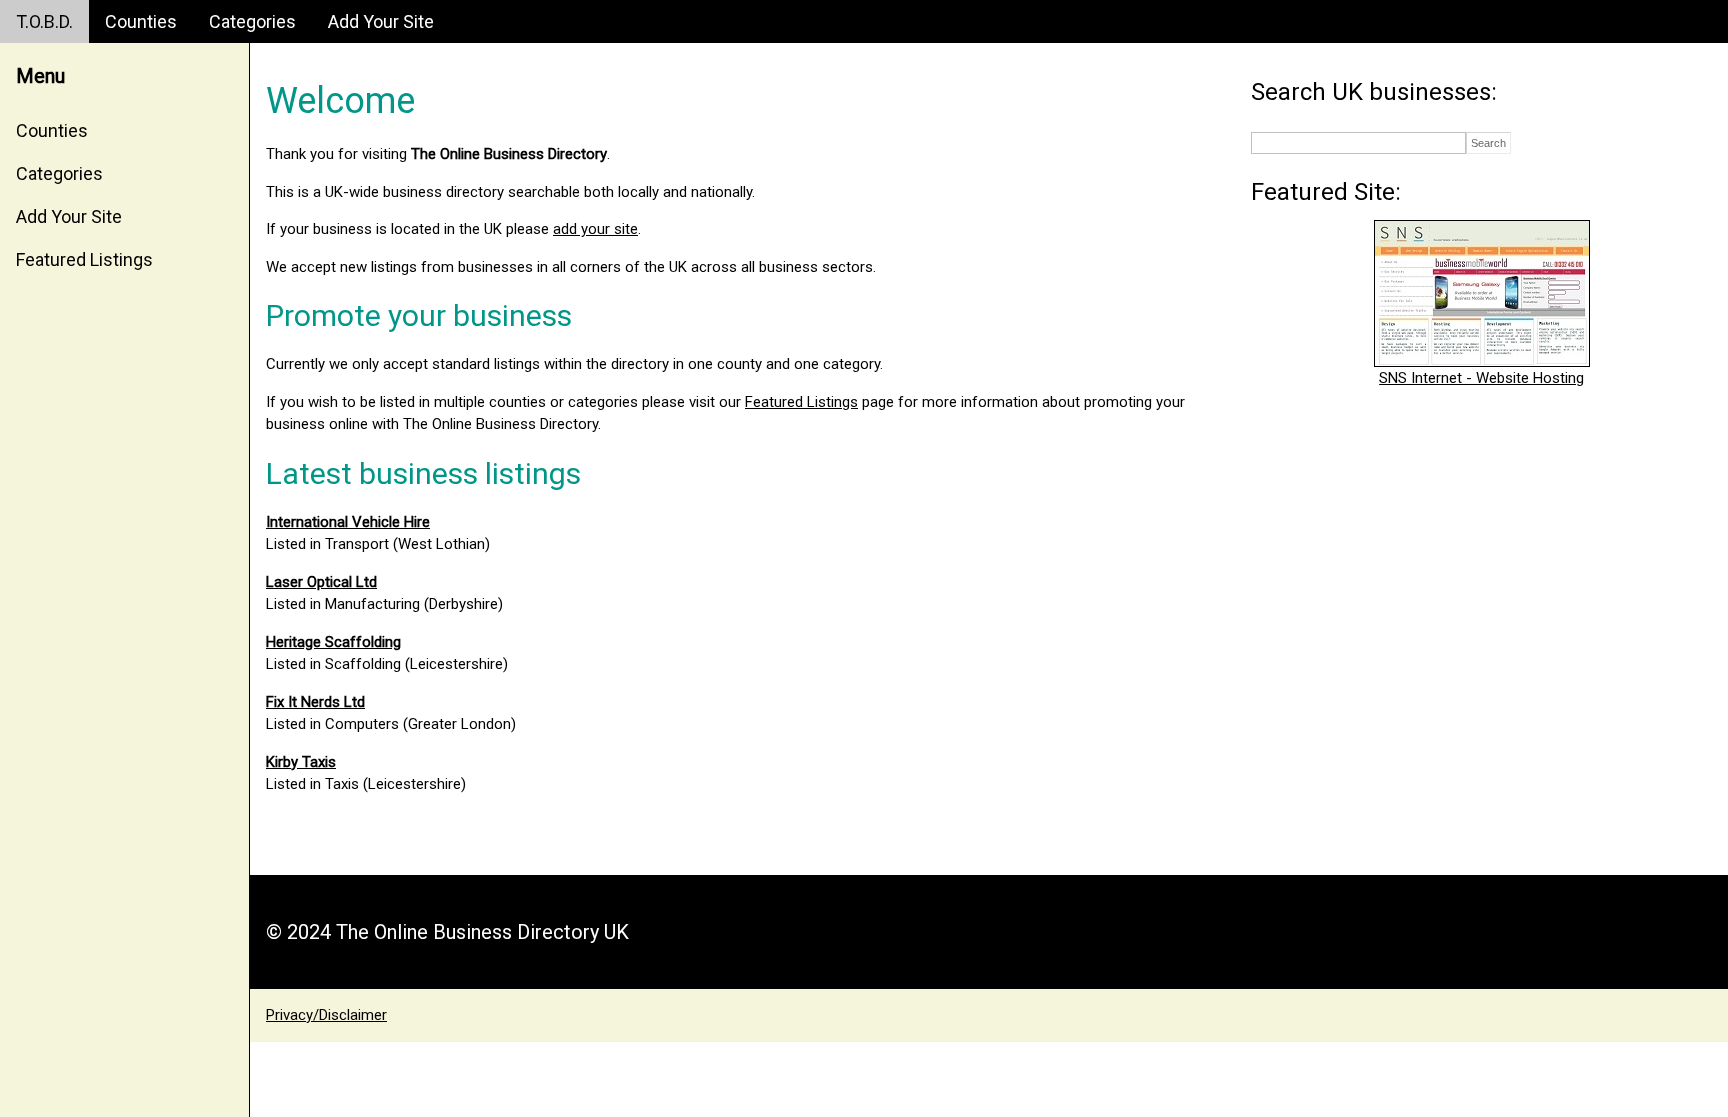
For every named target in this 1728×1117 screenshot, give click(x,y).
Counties (141, 21)
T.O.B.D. (44, 21)
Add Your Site (381, 21)
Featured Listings (84, 259)
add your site (595, 229)
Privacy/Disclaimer (326, 1015)
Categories (252, 21)
